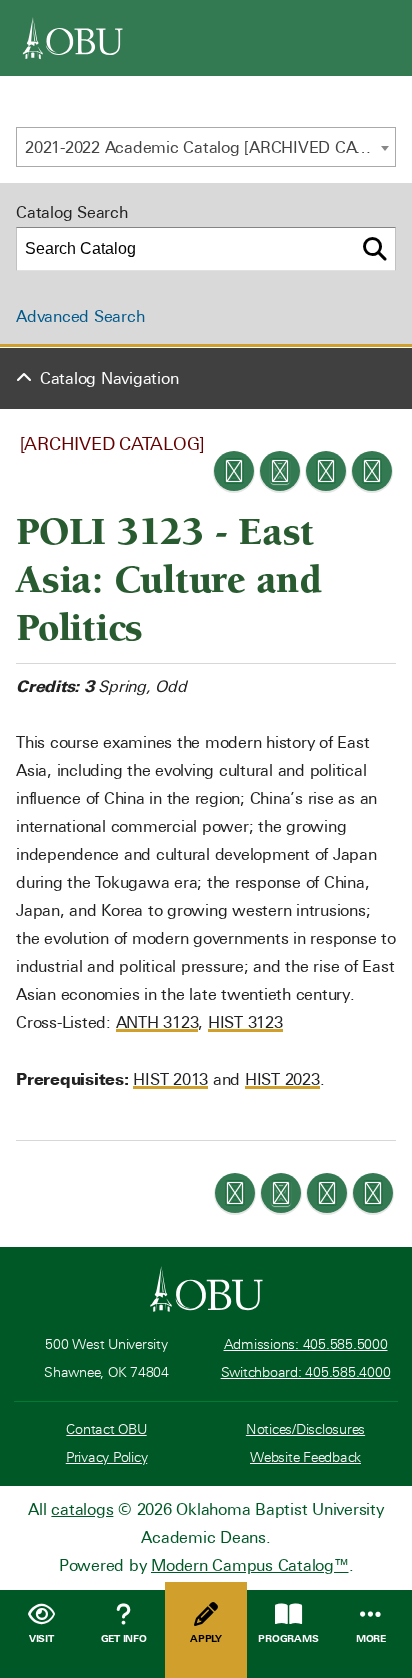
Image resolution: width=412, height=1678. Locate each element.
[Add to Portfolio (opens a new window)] (234, 471)
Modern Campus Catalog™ (250, 1565)
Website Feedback (305, 1457)
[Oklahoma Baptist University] (206, 1289)
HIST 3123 (245, 1022)
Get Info (124, 1638)
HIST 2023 (282, 1079)
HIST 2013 (170, 1079)
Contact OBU (106, 1429)
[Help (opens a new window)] (372, 471)
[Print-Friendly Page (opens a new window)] (326, 471)
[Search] (375, 249)
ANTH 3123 (157, 1022)
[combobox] (206, 147)
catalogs (82, 1509)
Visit (41, 1638)
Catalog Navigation (109, 378)
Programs (288, 1638)
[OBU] (73, 38)
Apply (206, 1638)
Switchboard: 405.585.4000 (306, 1372)
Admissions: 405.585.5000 (306, 1344)
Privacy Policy (107, 1457)
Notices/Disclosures (305, 1429)
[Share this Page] (280, 471)
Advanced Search (80, 316)
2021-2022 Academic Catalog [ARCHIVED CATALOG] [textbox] (210, 147)
